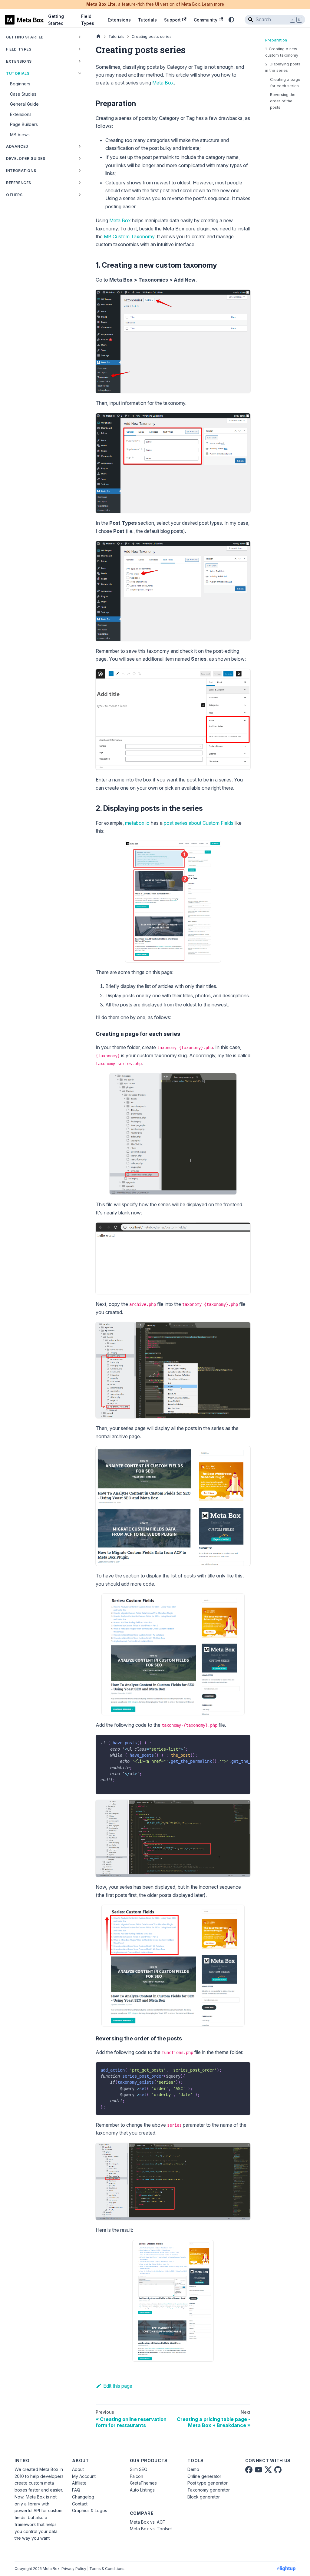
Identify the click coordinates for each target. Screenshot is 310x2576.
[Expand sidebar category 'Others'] (80, 195)
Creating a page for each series (285, 83)
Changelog (83, 2497)
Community (206, 20)
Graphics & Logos (90, 2510)
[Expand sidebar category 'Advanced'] (80, 146)
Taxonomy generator (209, 2490)
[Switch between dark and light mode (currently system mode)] (231, 20)
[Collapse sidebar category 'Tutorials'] (80, 73)
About (78, 2469)
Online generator (204, 2476)
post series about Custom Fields (199, 823)
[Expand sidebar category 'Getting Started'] (80, 37)
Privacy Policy (74, 2569)
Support (172, 20)
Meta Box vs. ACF (147, 2522)
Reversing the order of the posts (283, 101)
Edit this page (118, 2386)
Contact (80, 2504)
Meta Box (163, 83)
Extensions (119, 20)
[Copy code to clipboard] (243, 1742)
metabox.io (137, 823)
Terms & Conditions (107, 2569)
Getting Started (56, 20)
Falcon (137, 2476)
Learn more (213, 4)
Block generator (204, 2497)
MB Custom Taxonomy (129, 236)
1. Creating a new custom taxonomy (282, 52)
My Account (84, 2476)
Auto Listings (142, 2490)
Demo (193, 2469)
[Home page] (98, 36)
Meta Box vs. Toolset (151, 2529)
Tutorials (147, 20)
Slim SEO (139, 2469)
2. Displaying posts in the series (283, 67)
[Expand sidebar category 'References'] (80, 183)
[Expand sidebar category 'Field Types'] (80, 49)
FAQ (76, 2490)
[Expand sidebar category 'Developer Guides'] (80, 158)
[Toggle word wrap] (232, 1742)
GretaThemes (143, 2483)
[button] (44, 170)
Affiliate (79, 2483)
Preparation (276, 40)
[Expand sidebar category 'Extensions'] (80, 61)
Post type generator (208, 2483)
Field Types (88, 20)
